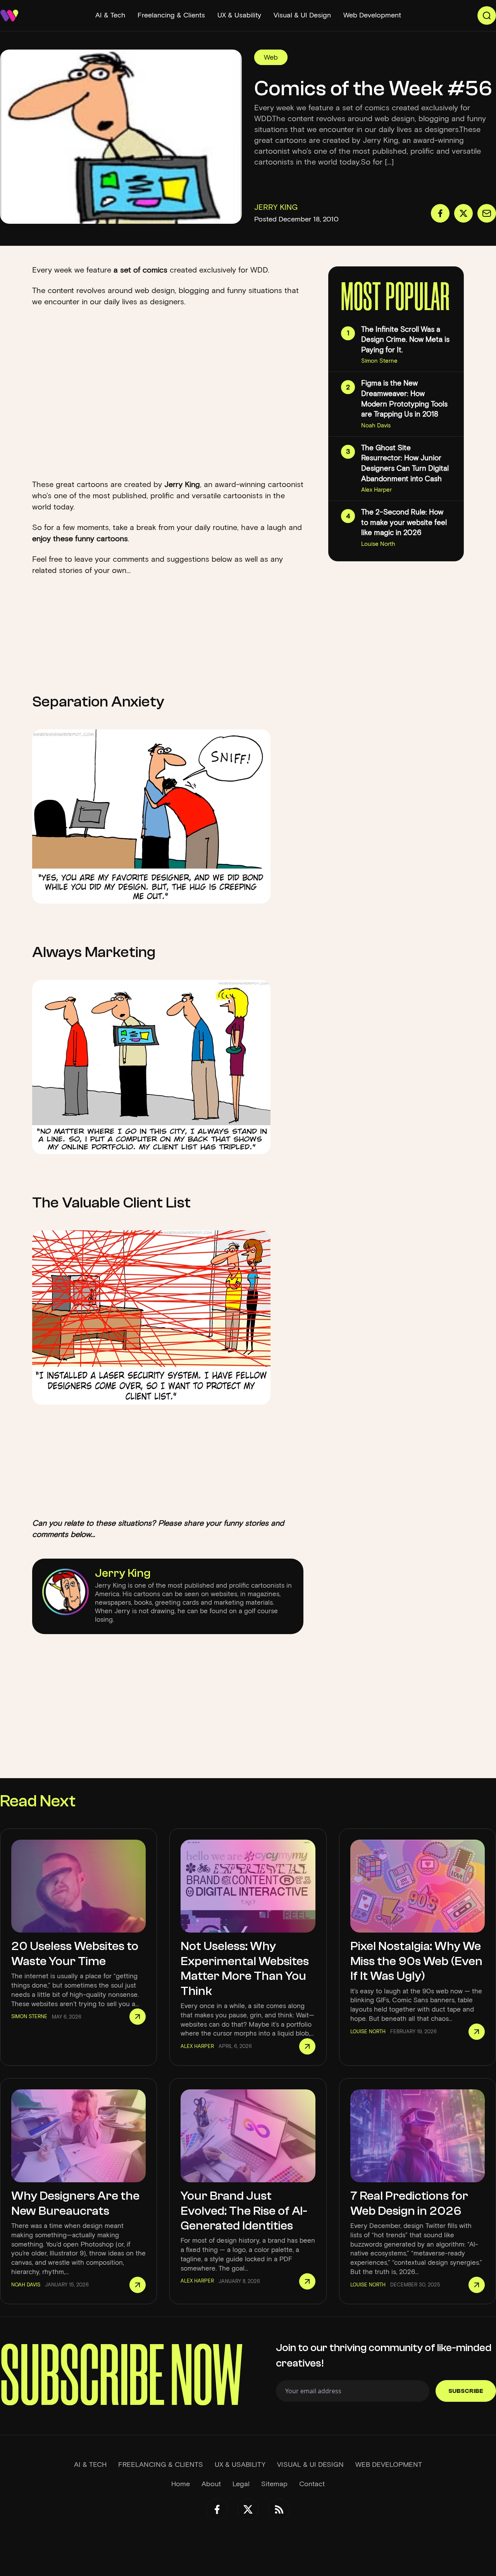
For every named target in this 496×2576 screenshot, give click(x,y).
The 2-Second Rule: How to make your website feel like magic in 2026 (404, 522)
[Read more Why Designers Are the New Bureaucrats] (138, 2285)
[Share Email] (487, 213)
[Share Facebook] (440, 213)
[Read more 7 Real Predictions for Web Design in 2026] (477, 2285)
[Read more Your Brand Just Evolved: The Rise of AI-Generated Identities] (307, 2281)
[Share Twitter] (463, 213)
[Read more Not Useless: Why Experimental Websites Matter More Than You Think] (307, 2046)
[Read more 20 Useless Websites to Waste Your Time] (138, 2017)
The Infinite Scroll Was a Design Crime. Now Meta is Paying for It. (405, 340)
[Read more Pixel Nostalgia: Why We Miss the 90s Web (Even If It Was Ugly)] (477, 2032)
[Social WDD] (217, 2509)
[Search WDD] (487, 15)
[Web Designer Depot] (9, 15)
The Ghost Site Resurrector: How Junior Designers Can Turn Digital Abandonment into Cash (405, 463)
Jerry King (123, 1573)
